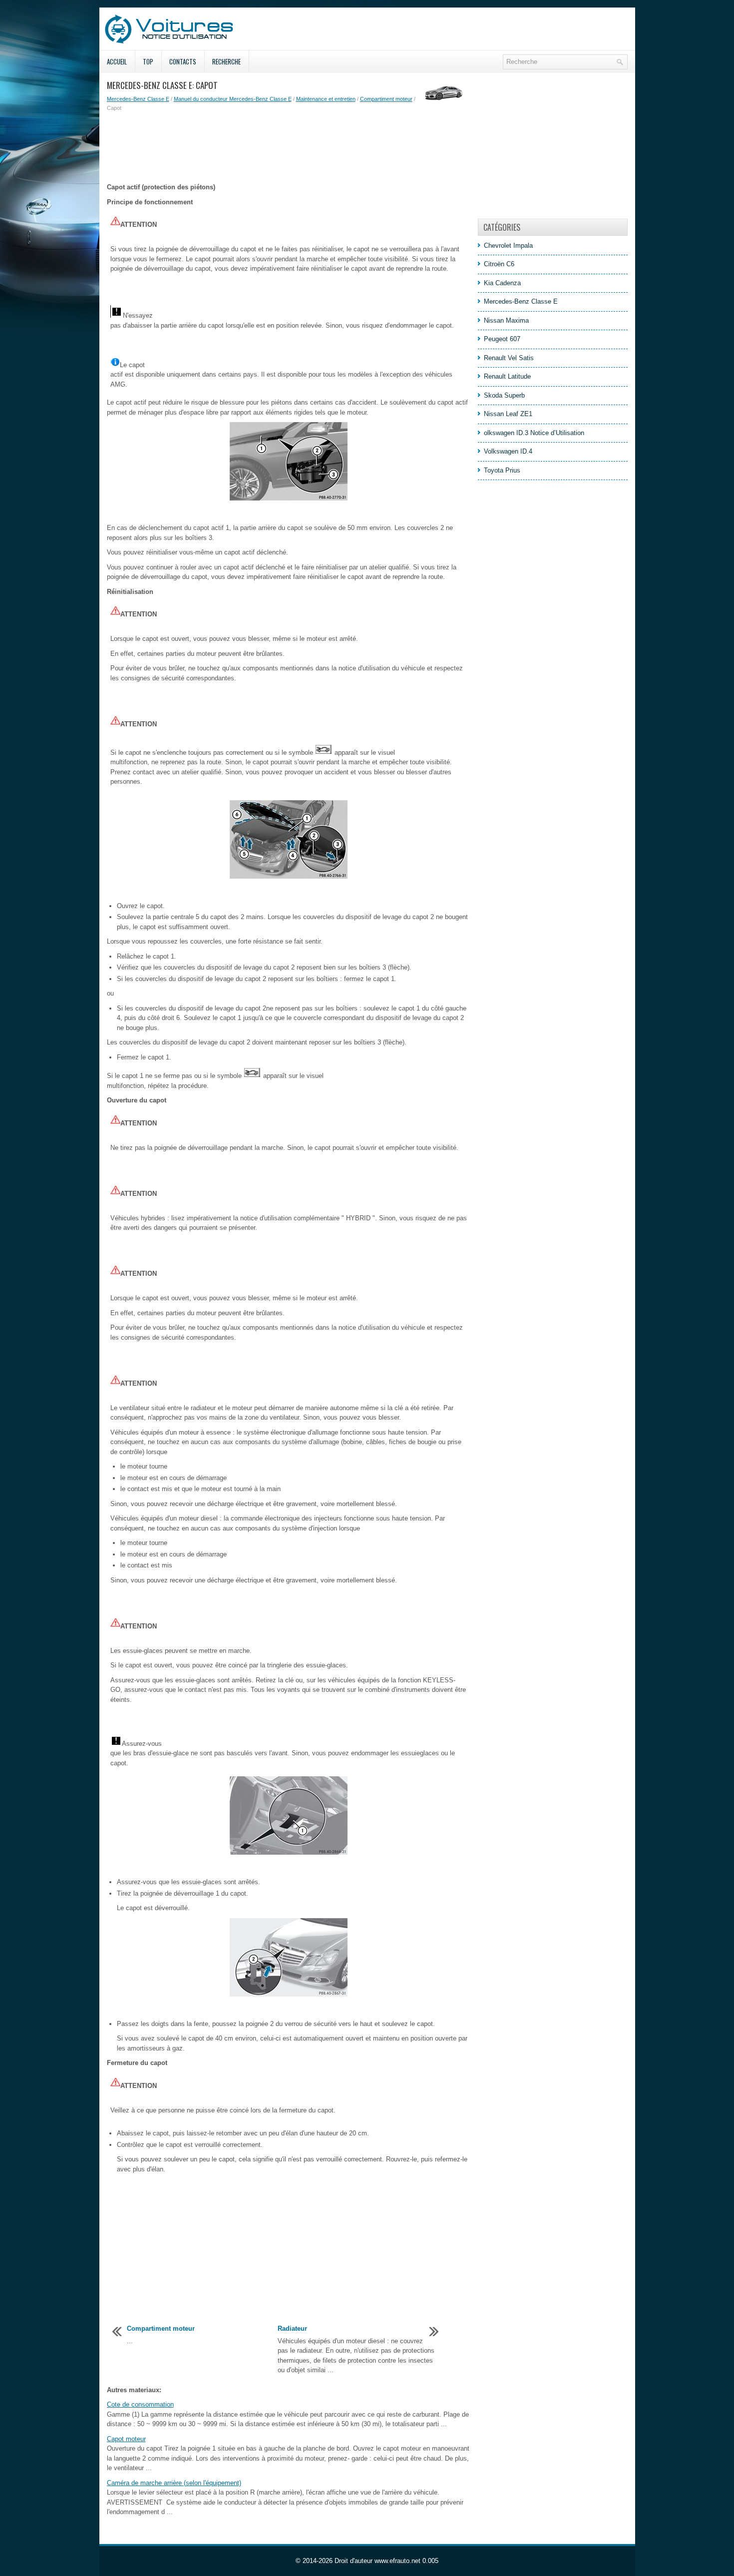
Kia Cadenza (502, 283)
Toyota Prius (502, 470)
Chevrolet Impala (508, 246)
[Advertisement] (289, 147)
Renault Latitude (507, 376)
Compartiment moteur (386, 99)
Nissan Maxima (506, 320)
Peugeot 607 (502, 339)
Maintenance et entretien (326, 99)
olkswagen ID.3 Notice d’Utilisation (534, 433)
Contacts (183, 61)
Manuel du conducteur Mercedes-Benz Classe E (233, 99)
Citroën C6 (499, 264)
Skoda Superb (504, 395)
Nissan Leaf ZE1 (508, 414)
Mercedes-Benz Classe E (138, 99)
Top (148, 61)
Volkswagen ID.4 (508, 451)
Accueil (117, 61)
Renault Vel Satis (509, 358)
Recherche (226, 61)
